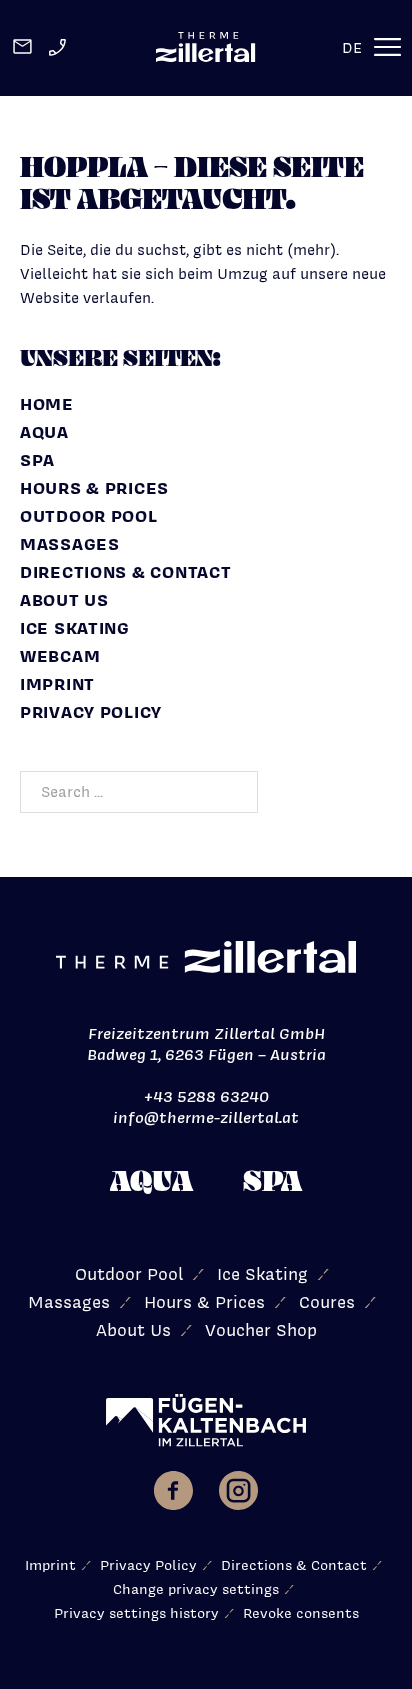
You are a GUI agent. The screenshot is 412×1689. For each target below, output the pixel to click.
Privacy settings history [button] (136, 1613)
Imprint (57, 684)
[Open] (388, 47)
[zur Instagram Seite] (238, 1494)
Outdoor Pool (89, 516)
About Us (64, 600)
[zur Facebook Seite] (173, 1494)
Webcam (60, 656)
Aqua (44, 432)
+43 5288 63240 (206, 1096)
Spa (37, 460)
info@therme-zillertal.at (206, 1117)
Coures (327, 1302)
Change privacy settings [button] (196, 1589)
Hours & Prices (94, 488)
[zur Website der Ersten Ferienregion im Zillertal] (206, 1421)
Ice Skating (75, 628)
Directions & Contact (125, 572)
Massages (70, 544)
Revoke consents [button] (301, 1613)
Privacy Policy (91, 712)
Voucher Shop (261, 1330)
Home (47, 404)
